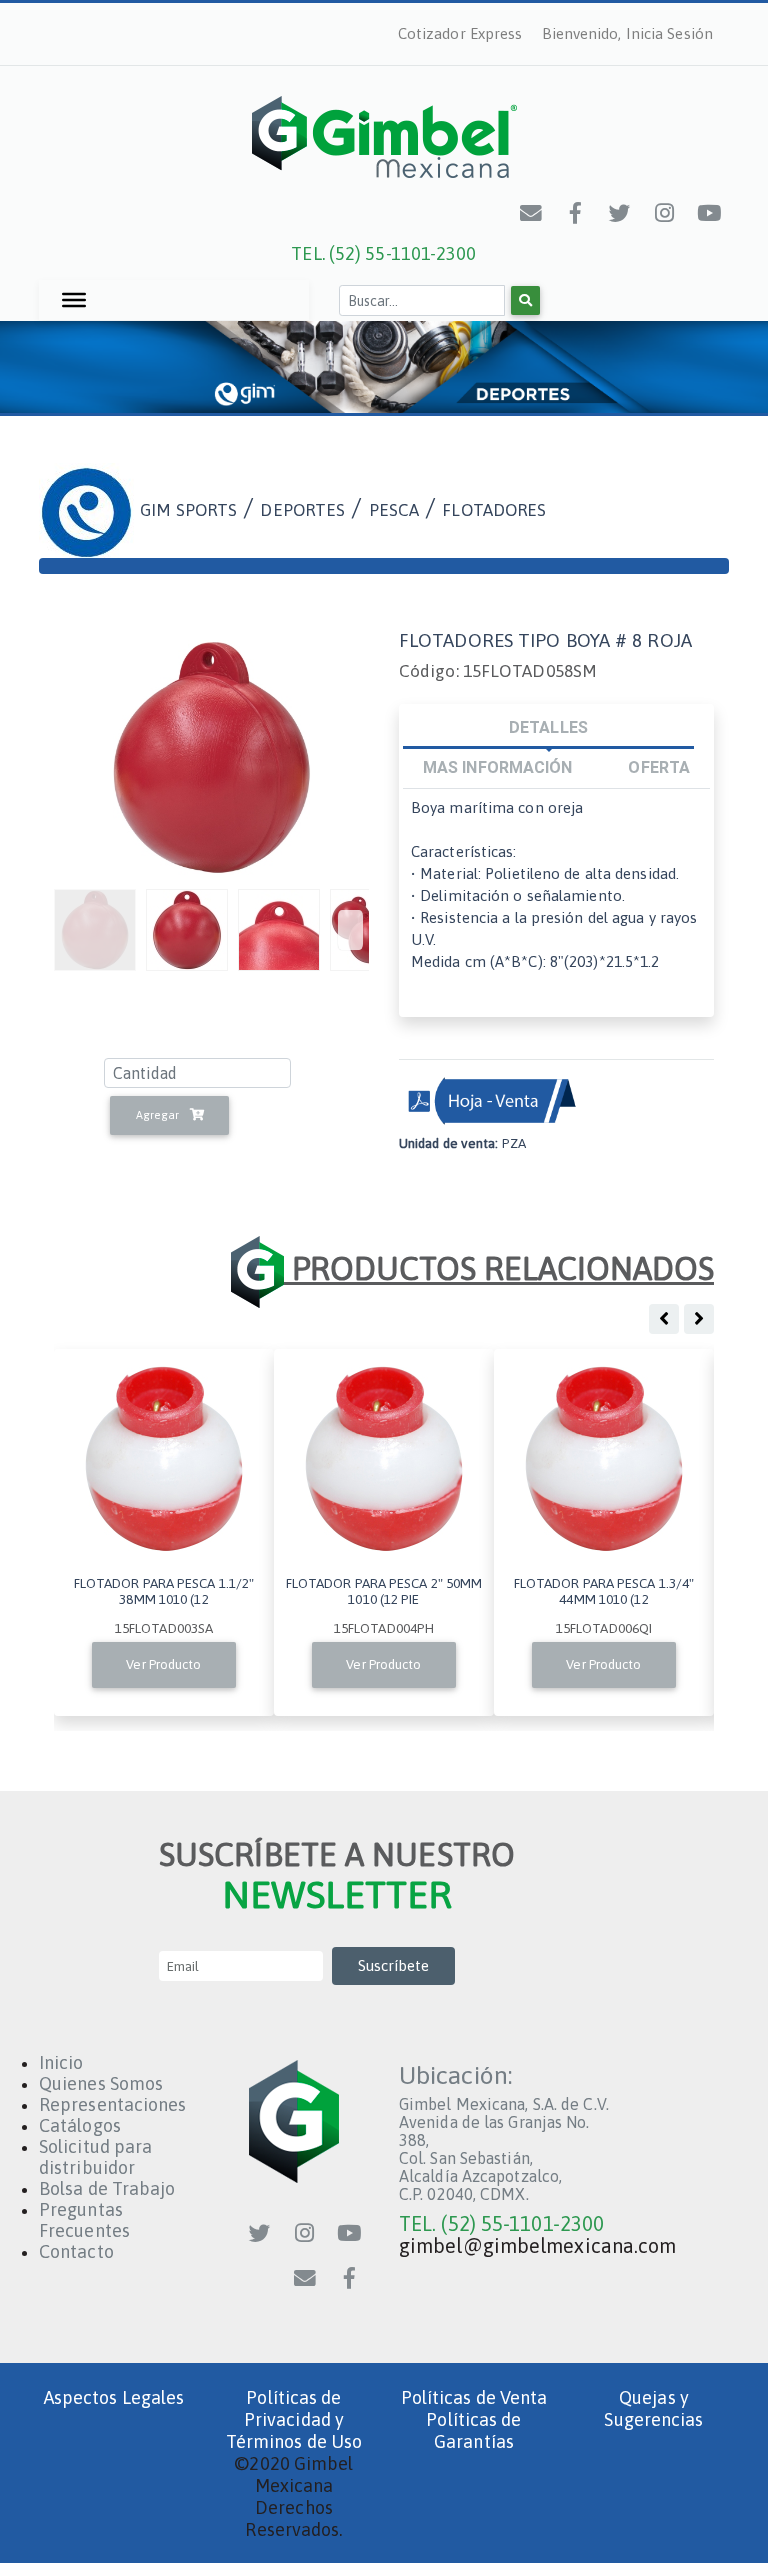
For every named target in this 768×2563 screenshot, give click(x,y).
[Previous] (350, 930)
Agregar (159, 1115)
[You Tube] (710, 213)
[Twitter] (621, 213)
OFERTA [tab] (659, 767)
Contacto (76, 2251)
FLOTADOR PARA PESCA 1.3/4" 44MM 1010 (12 (604, 1591)
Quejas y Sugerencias (653, 2408)
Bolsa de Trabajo (107, 2188)
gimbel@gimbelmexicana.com (538, 2245)
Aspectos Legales (114, 2397)
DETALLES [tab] (548, 727)
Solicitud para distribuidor (95, 2157)
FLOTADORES (494, 510)
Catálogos (80, 2125)
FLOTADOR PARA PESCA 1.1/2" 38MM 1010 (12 (164, 1591)
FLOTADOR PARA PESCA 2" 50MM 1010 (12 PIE (384, 1591)
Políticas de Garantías (473, 2430)
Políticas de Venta (474, 2397)
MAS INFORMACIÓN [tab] (498, 767)
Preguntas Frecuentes (84, 2220)
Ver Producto (163, 1664)
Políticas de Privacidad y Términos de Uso (294, 2419)
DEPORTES (302, 510)
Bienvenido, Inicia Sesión (628, 33)
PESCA (394, 510)
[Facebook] (576, 213)
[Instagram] (665, 213)
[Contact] (532, 213)
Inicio (61, 2062)
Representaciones (113, 2104)
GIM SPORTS (188, 510)
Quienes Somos (101, 2083)
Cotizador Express (460, 33)
